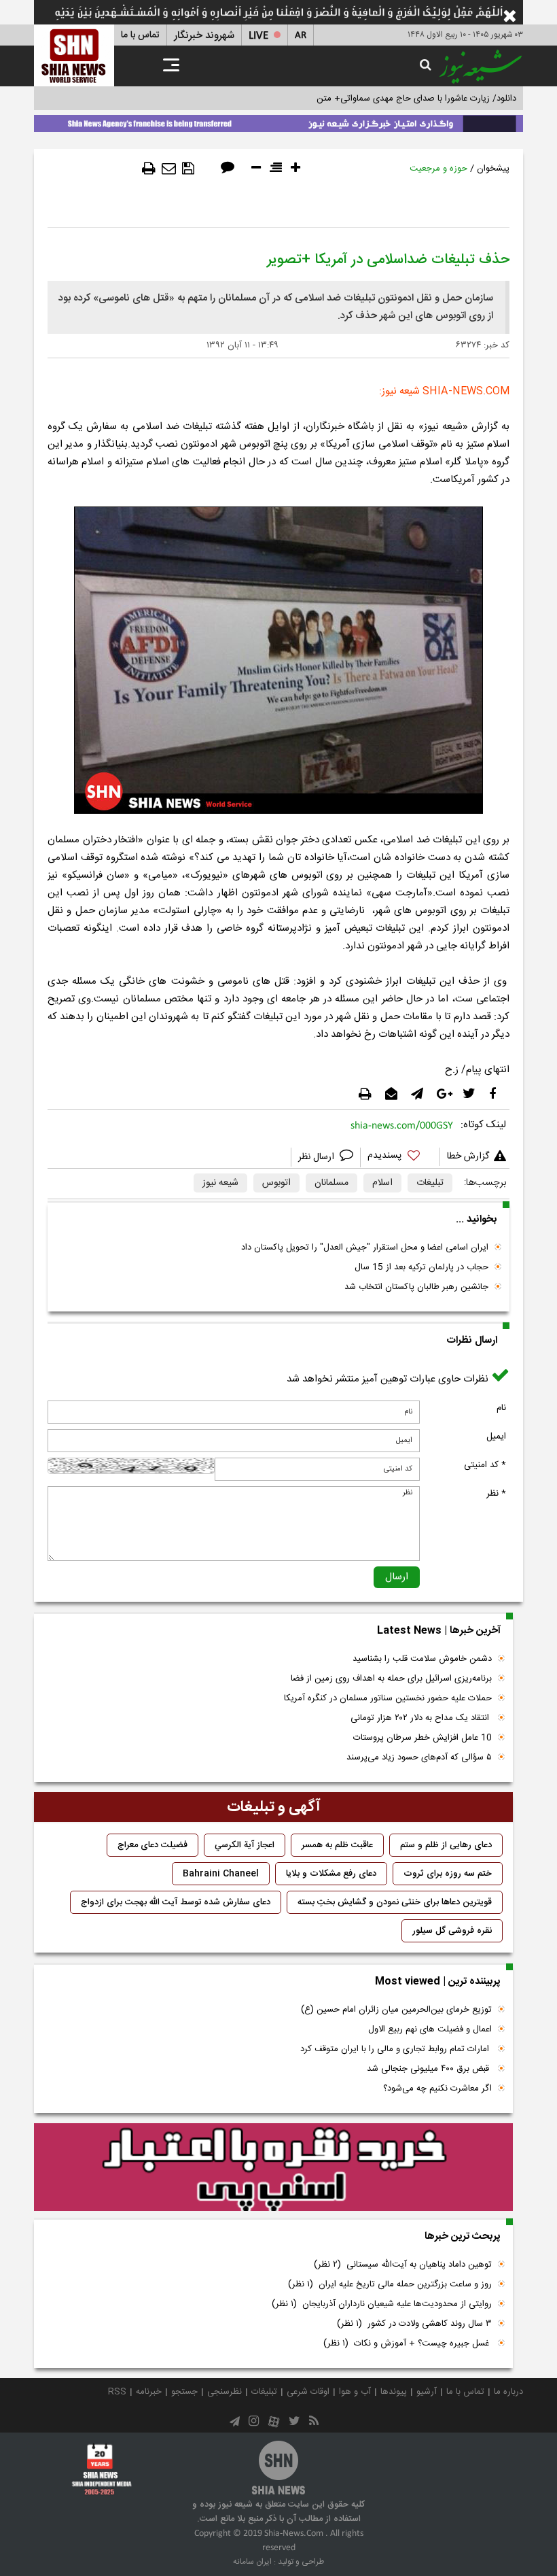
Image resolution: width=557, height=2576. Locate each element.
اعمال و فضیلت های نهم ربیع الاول (430, 2029)
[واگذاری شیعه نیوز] (278, 121)
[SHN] (74, 55)
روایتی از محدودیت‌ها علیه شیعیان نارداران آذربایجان (382, 2304)
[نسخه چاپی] (149, 169)
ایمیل (496, 1437)
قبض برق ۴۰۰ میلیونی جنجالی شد (429, 2069)
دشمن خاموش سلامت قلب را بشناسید (422, 1659)
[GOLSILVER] (273, 2167)
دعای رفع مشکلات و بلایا (331, 1874)
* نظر (496, 1494)
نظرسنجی (224, 2392)
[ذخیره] (188, 169)
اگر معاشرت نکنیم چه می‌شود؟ (437, 2089)
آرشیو (427, 2392)
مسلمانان (331, 1183)
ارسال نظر (318, 1157)
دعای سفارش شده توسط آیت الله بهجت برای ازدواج (176, 1902)
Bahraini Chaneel (221, 1874)
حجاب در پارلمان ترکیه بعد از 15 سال (421, 1267)
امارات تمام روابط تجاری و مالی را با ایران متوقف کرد (396, 2049)
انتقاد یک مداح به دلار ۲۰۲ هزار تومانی (421, 1718)
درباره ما (508, 2392)
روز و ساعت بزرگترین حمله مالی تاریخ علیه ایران (390, 2284)
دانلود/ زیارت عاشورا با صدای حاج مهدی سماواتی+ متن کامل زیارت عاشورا (383, 99)
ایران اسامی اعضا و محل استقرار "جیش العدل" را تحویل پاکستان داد (365, 1248)
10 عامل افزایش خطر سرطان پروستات (423, 1738)
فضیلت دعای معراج (152, 1845)
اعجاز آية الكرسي (245, 1845)
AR (301, 36)
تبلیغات (430, 1183)
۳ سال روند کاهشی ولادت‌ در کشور (414, 2324)
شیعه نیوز (220, 1183)
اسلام (382, 1183)
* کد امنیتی (485, 1465)
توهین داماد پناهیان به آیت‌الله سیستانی (403, 2265)
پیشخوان (493, 169)
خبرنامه (149, 2392)
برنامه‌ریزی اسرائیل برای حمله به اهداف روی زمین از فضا (391, 1679)
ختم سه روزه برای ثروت (448, 1874)
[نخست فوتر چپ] (102, 2469)
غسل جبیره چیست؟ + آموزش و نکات (408, 2343)
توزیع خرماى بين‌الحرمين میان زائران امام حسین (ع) (396, 2010)
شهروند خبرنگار (204, 36)
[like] (400, 1157)
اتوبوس (276, 1183)
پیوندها (394, 2392)
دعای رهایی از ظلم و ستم (446, 1845)
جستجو (184, 2392)
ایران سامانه (252, 2562)
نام (501, 1408)
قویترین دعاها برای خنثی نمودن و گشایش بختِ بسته (395, 1902)
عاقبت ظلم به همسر (337, 1845)
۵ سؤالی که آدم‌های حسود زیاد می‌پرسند (419, 1757)
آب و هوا (355, 2392)
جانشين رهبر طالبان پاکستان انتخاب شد (416, 1287)
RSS (117, 2392)
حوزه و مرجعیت (438, 169)
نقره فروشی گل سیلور (452, 1931)
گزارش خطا (468, 1156)
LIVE (258, 36)
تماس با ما (140, 35)
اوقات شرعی (308, 2392)
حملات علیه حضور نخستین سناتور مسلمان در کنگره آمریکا (388, 1698)
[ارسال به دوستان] (169, 169)
